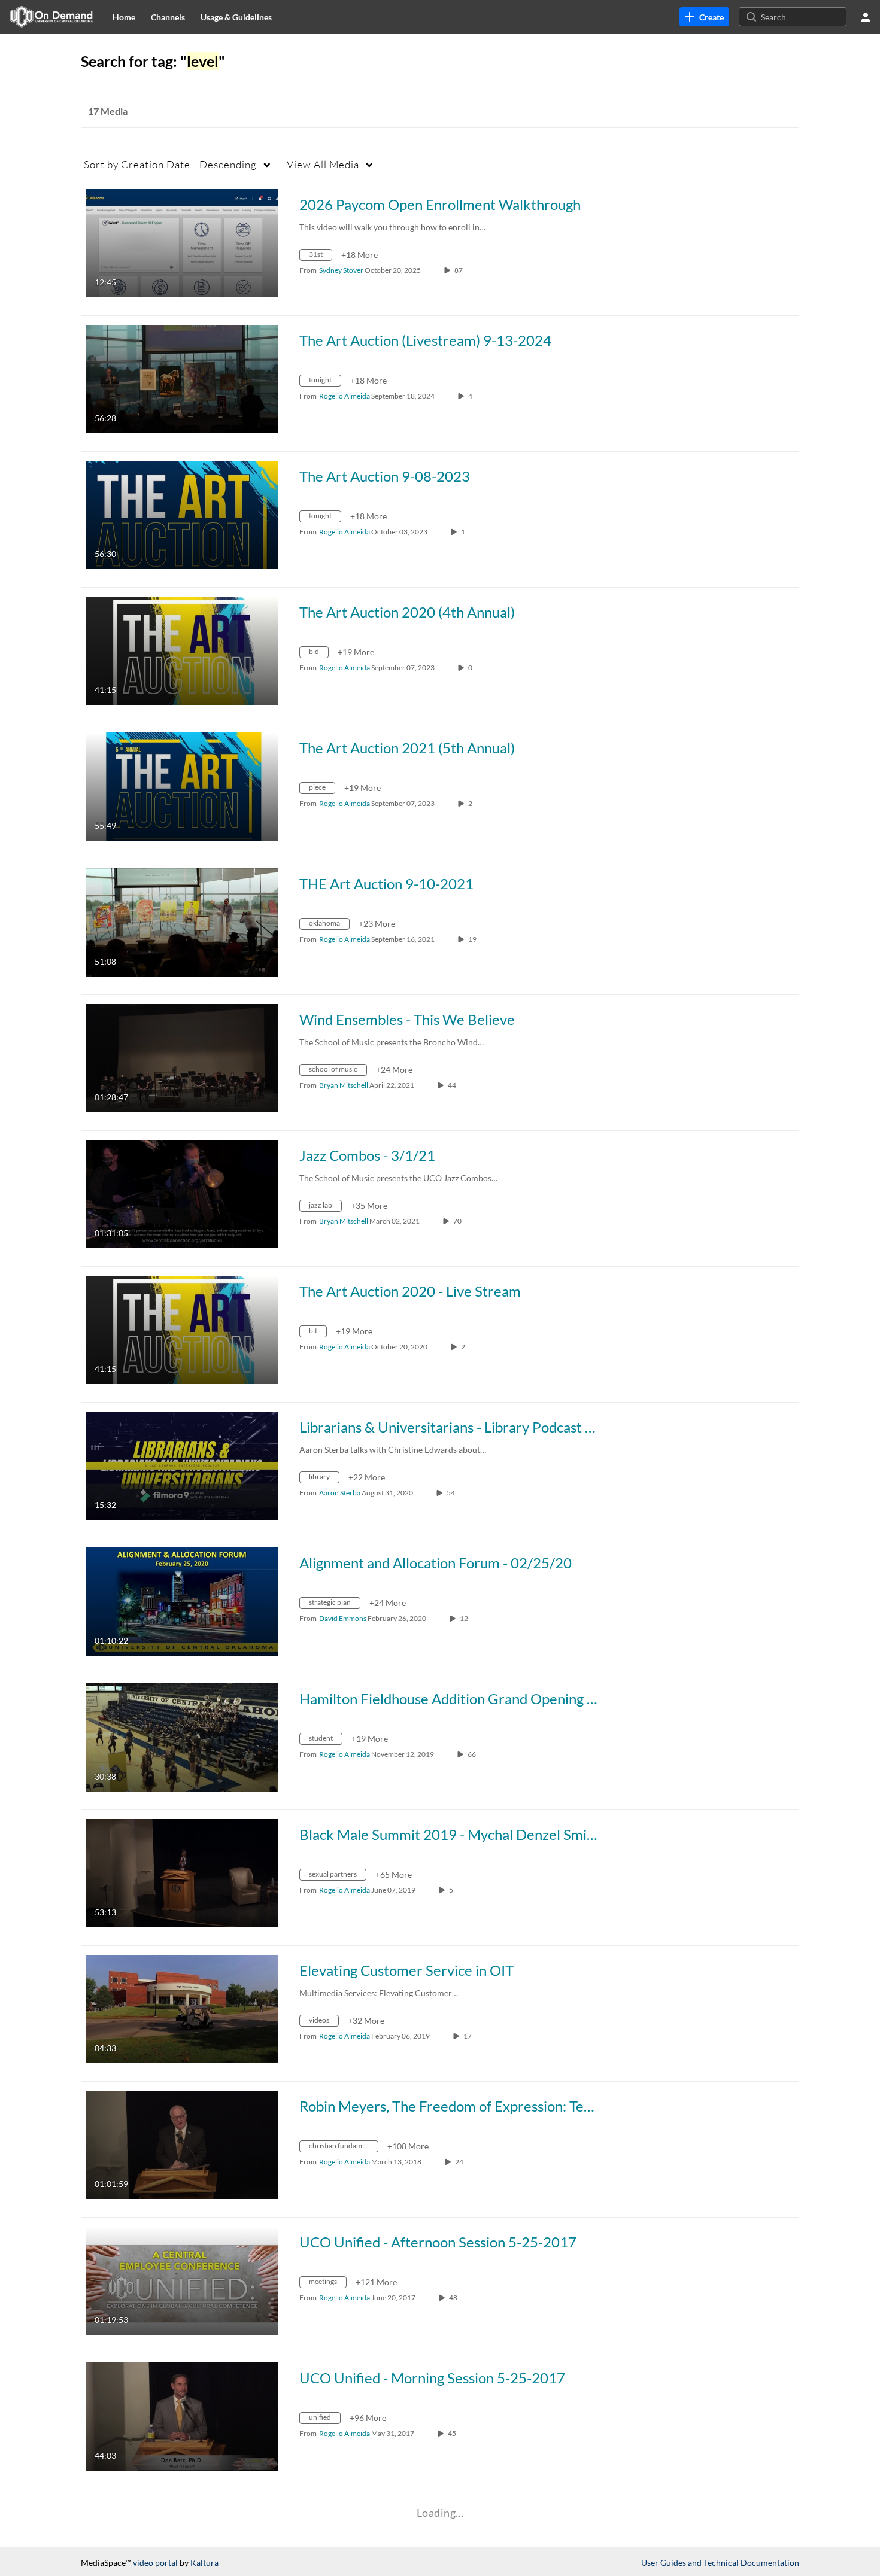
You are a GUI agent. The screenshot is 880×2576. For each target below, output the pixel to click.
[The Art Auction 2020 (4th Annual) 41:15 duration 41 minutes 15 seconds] (182, 650)
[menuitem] (124, 17)
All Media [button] (323, 164)
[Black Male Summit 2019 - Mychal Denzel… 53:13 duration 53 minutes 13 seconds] (182, 1872)
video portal (155, 2563)
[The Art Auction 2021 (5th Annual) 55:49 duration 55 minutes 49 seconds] (182, 785)
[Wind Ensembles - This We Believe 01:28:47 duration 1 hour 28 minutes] (182, 1057)
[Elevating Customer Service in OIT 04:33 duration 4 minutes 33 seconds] (182, 2008)
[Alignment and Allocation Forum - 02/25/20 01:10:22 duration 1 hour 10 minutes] (182, 1600)
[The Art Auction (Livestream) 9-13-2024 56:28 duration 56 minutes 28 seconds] (182, 378)
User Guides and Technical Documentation (720, 2563)
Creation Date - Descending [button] (170, 164)
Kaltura (204, 2563)
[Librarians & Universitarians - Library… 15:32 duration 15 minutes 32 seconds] (182, 1465)
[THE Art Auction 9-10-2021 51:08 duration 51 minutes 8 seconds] (182, 921)
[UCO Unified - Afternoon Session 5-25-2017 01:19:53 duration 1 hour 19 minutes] (182, 2280)
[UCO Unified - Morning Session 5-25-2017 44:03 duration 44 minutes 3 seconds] (182, 2415)
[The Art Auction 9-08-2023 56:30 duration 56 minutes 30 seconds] (182, 514)
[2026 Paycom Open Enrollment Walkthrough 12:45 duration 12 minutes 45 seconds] (182, 242)
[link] (704, 17)
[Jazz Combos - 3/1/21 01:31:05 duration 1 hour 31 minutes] (182, 1193)
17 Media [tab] (108, 111)
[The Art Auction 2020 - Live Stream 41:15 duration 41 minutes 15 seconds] (182, 1329)
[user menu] (866, 17)
